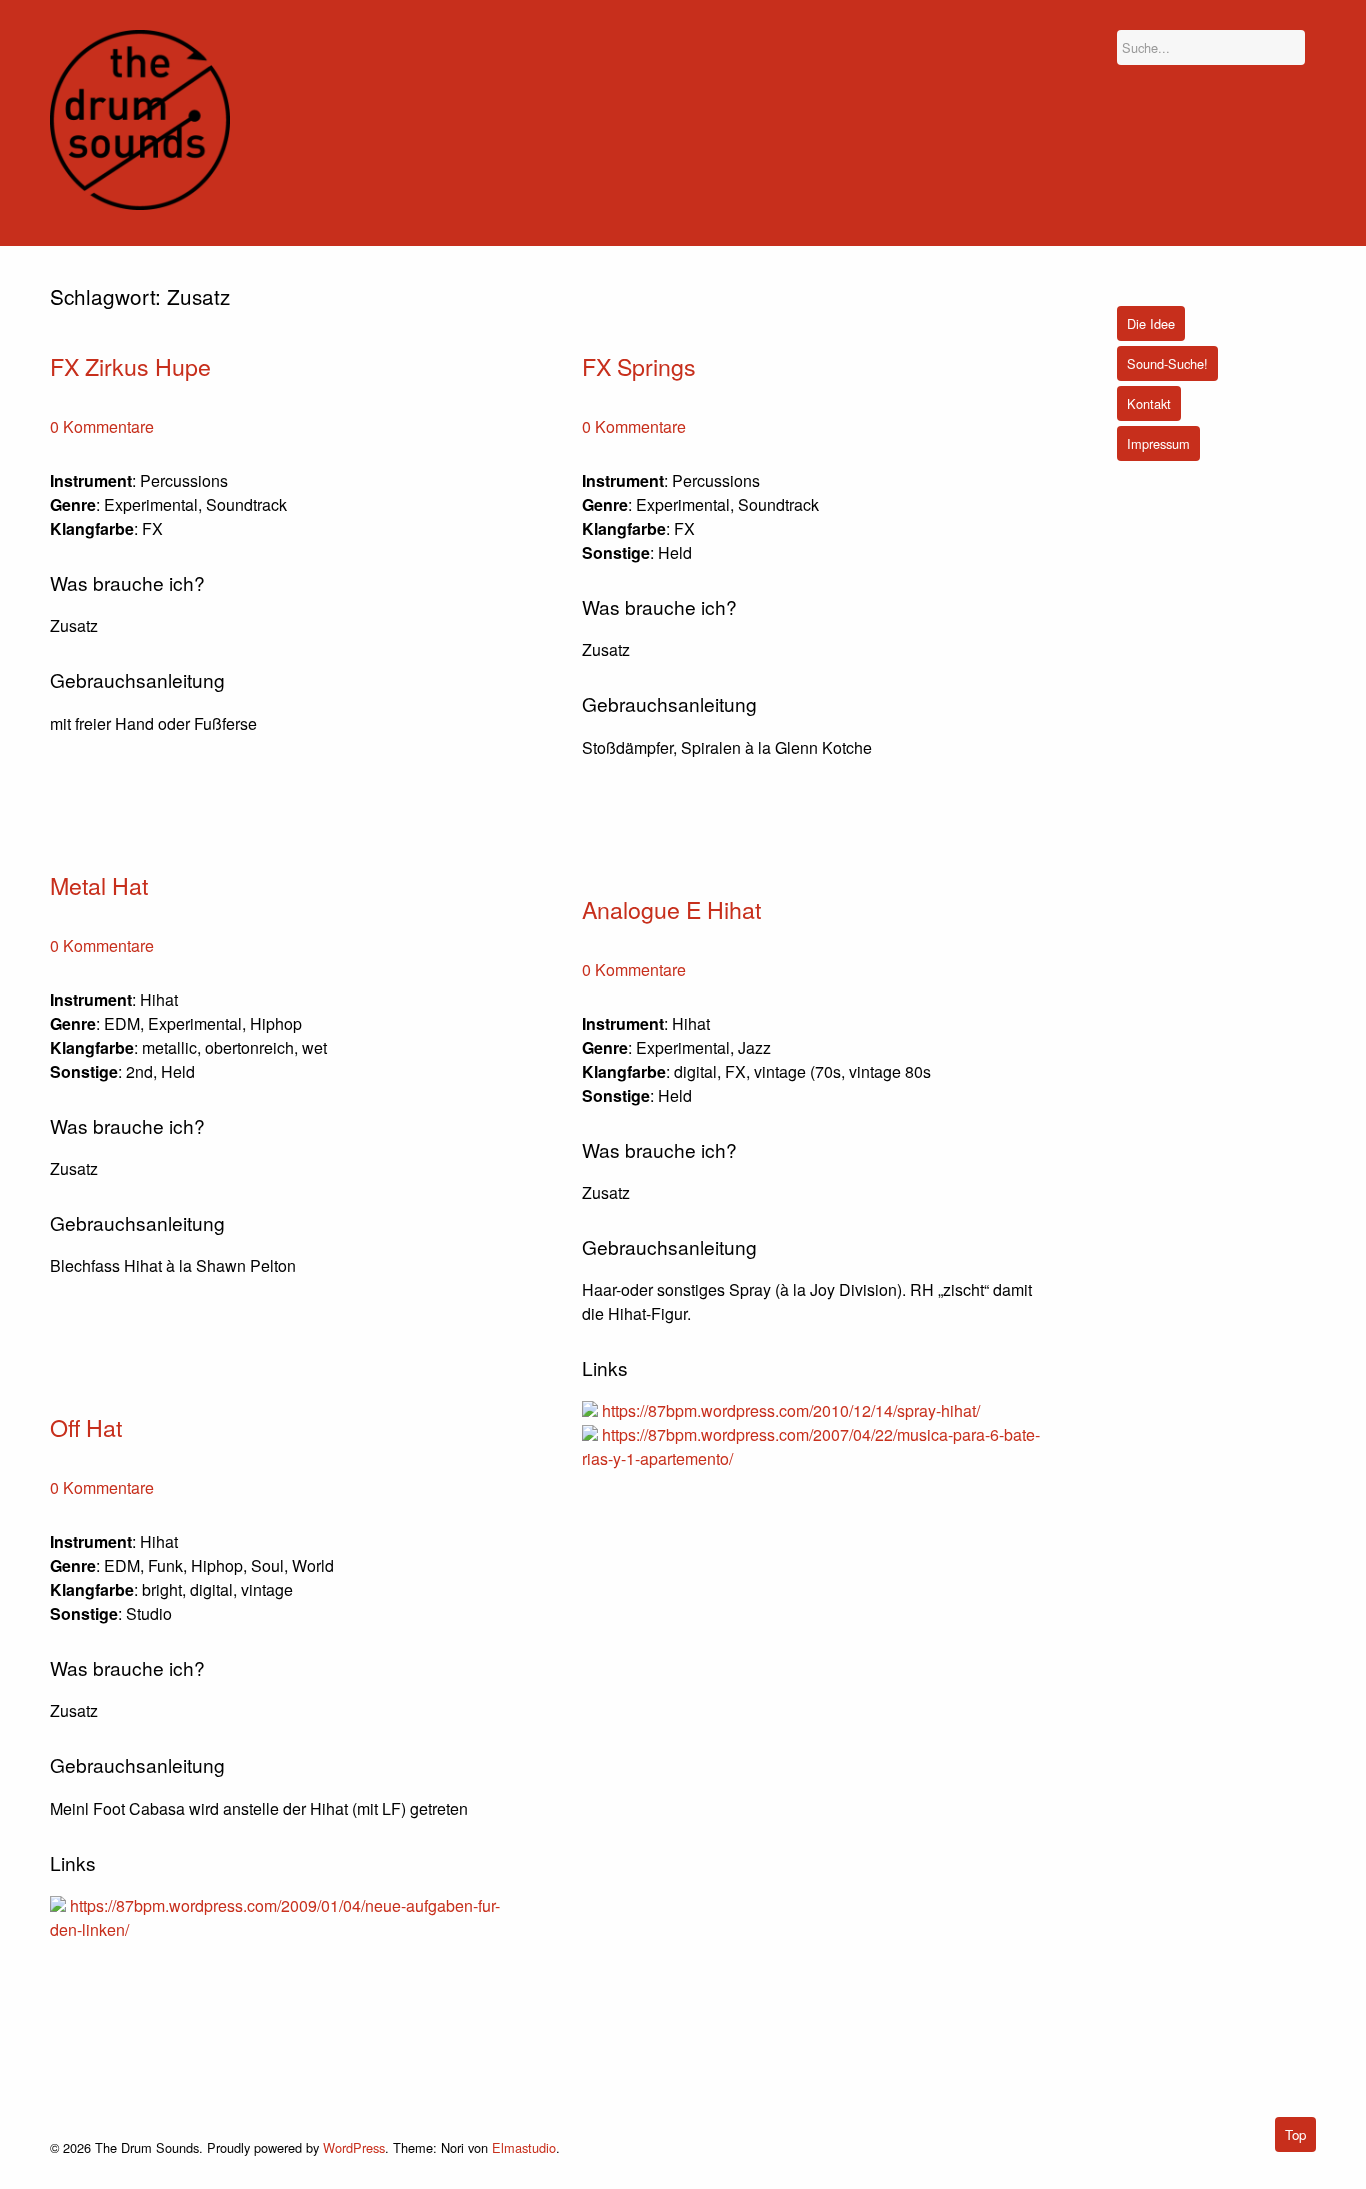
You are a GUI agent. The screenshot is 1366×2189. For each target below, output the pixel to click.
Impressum (1158, 443)
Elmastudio (524, 2147)
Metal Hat (99, 885)
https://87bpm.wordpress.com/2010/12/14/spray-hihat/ (791, 1410)
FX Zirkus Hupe (130, 366)
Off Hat (86, 1427)
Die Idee (1151, 323)
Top (1295, 2134)
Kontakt (1149, 403)
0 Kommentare (102, 426)
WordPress (354, 2147)
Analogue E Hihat (671, 909)
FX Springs (639, 366)
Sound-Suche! (1167, 363)
